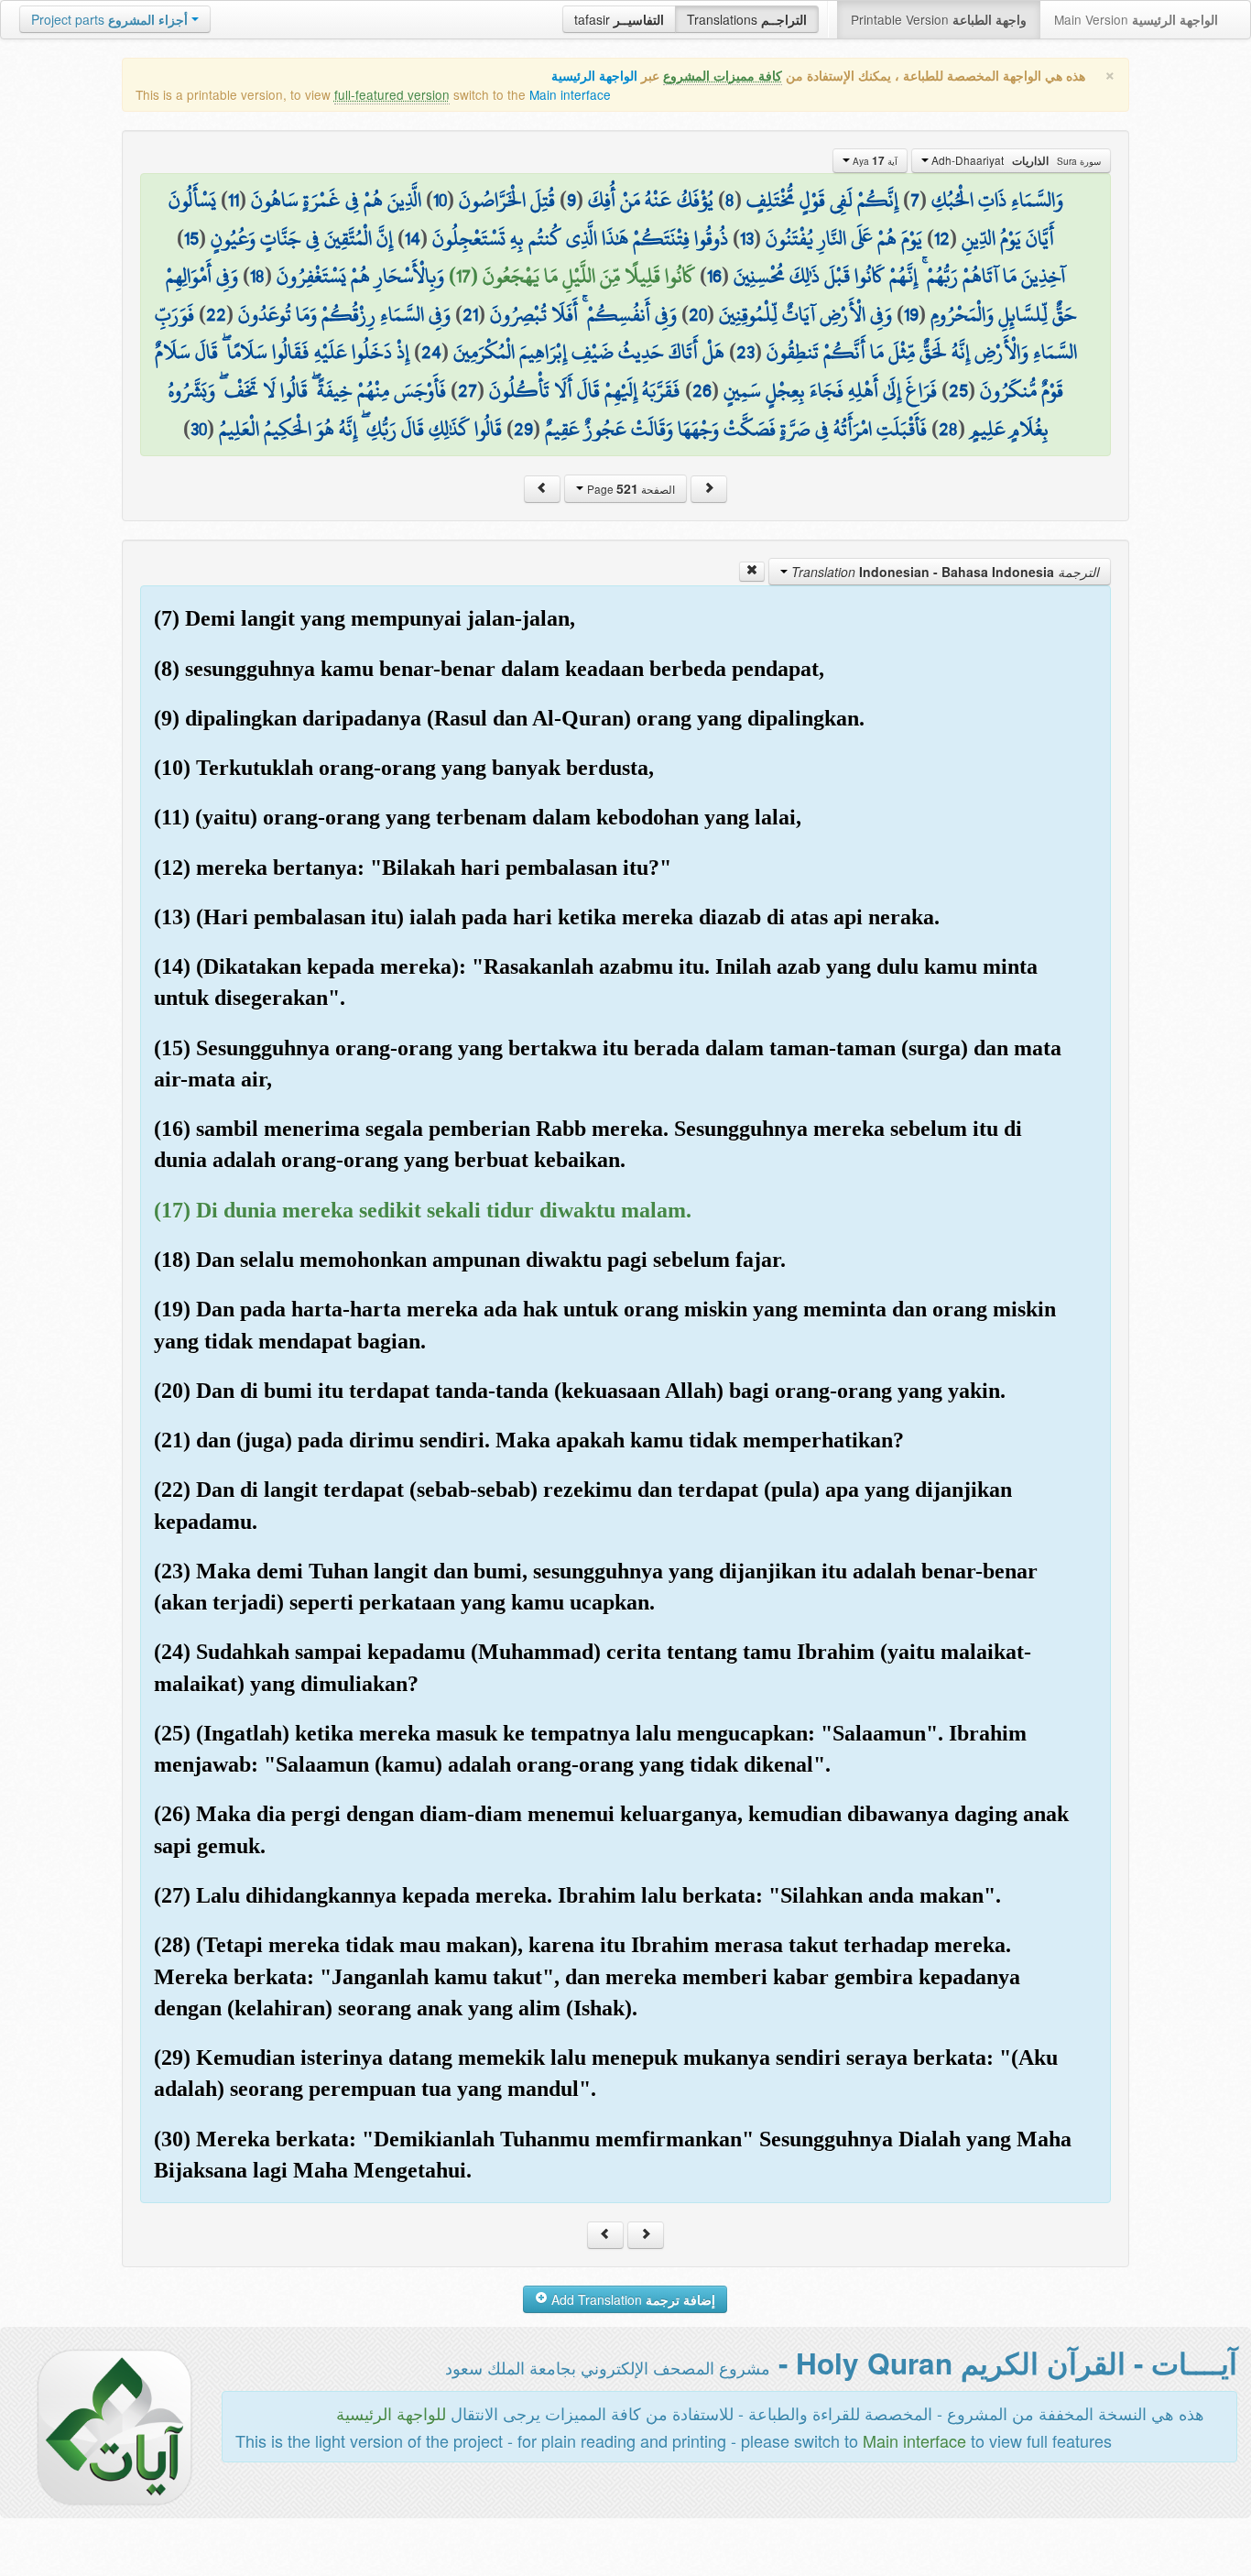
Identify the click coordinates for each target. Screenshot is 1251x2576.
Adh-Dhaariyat (1015, 160)
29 (523, 429)
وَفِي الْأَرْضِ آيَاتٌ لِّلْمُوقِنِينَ (805, 314)
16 (714, 276)
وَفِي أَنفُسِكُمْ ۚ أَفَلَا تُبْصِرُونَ (583, 314)
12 (942, 238)
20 (698, 314)
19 (911, 314)
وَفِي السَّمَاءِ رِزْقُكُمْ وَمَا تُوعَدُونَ (344, 314)
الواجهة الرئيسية (594, 76)
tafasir (619, 19)
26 (702, 390)
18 (257, 276)
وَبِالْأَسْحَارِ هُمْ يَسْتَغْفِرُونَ (360, 276)
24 (431, 352)
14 (413, 238)
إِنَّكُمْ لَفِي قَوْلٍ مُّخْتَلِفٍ (822, 200)
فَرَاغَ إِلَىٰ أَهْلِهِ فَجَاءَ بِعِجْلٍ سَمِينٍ (830, 390)
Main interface (570, 94)
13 (747, 238)
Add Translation (631, 2299)
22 (216, 314)
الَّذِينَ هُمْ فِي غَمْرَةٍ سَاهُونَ (336, 200)
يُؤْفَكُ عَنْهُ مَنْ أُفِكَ (651, 200)
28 (948, 429)
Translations (747, 19)
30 (199, 429)
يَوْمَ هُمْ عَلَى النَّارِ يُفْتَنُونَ (844, 238)
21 (470, 314)
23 (745, 352)
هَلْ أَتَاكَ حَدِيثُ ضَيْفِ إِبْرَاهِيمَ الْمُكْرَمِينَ (589, 352)
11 (234, 200)
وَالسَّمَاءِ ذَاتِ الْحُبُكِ (997, 200)
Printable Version (939, 19)
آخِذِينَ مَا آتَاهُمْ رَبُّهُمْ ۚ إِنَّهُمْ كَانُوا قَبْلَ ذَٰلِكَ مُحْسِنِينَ (899, 276)
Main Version (1136, 19)
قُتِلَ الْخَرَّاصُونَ (507, 200)
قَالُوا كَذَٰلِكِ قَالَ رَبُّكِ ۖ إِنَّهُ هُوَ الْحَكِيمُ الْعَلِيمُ (360, 429)
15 (191, 238)
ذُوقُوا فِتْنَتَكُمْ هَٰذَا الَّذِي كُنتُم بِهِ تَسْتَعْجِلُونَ (580, 238)
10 (440, 200)
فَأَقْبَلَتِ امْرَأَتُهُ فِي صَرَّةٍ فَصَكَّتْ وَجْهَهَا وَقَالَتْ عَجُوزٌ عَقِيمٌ (736, 429)
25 (958, 390)
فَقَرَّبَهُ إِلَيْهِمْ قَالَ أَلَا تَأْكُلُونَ (585, 390)
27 (468, 390)
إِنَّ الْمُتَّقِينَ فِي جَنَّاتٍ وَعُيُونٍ (302, 238)
